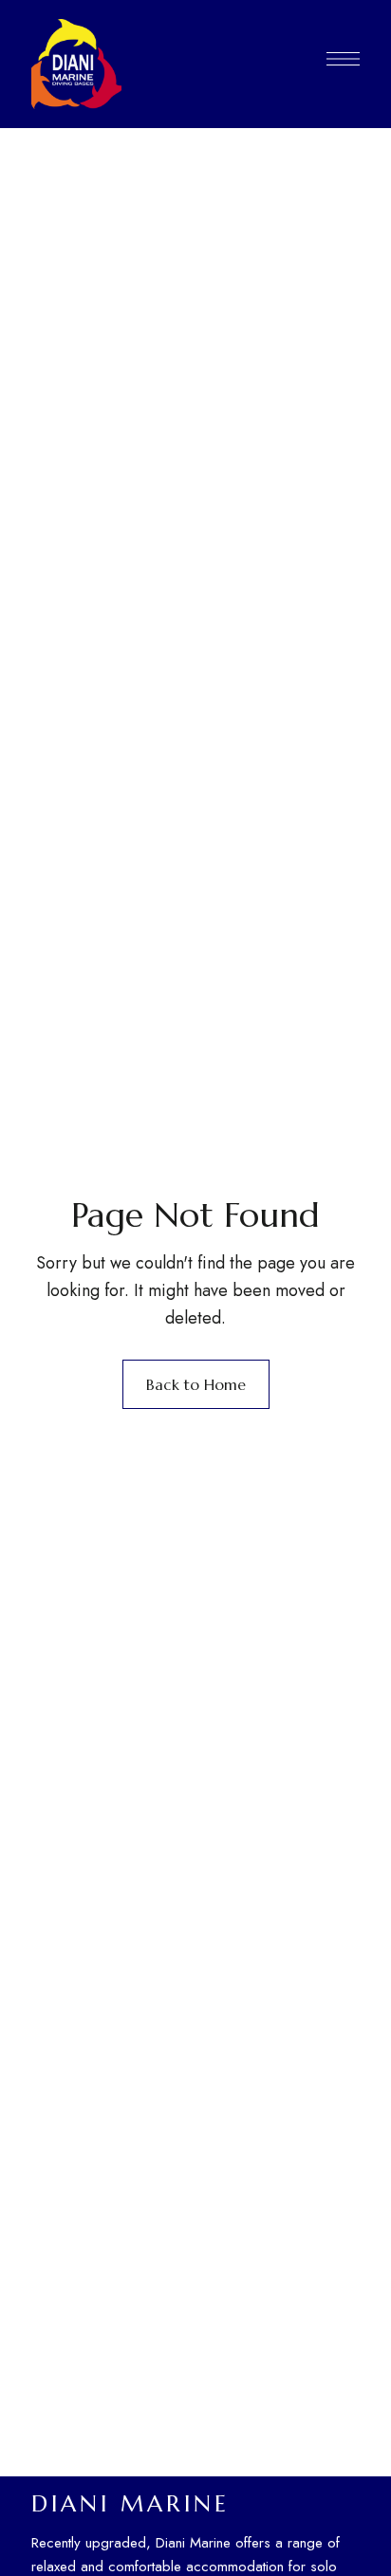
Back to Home (196, 1384)
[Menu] (343, 59)
